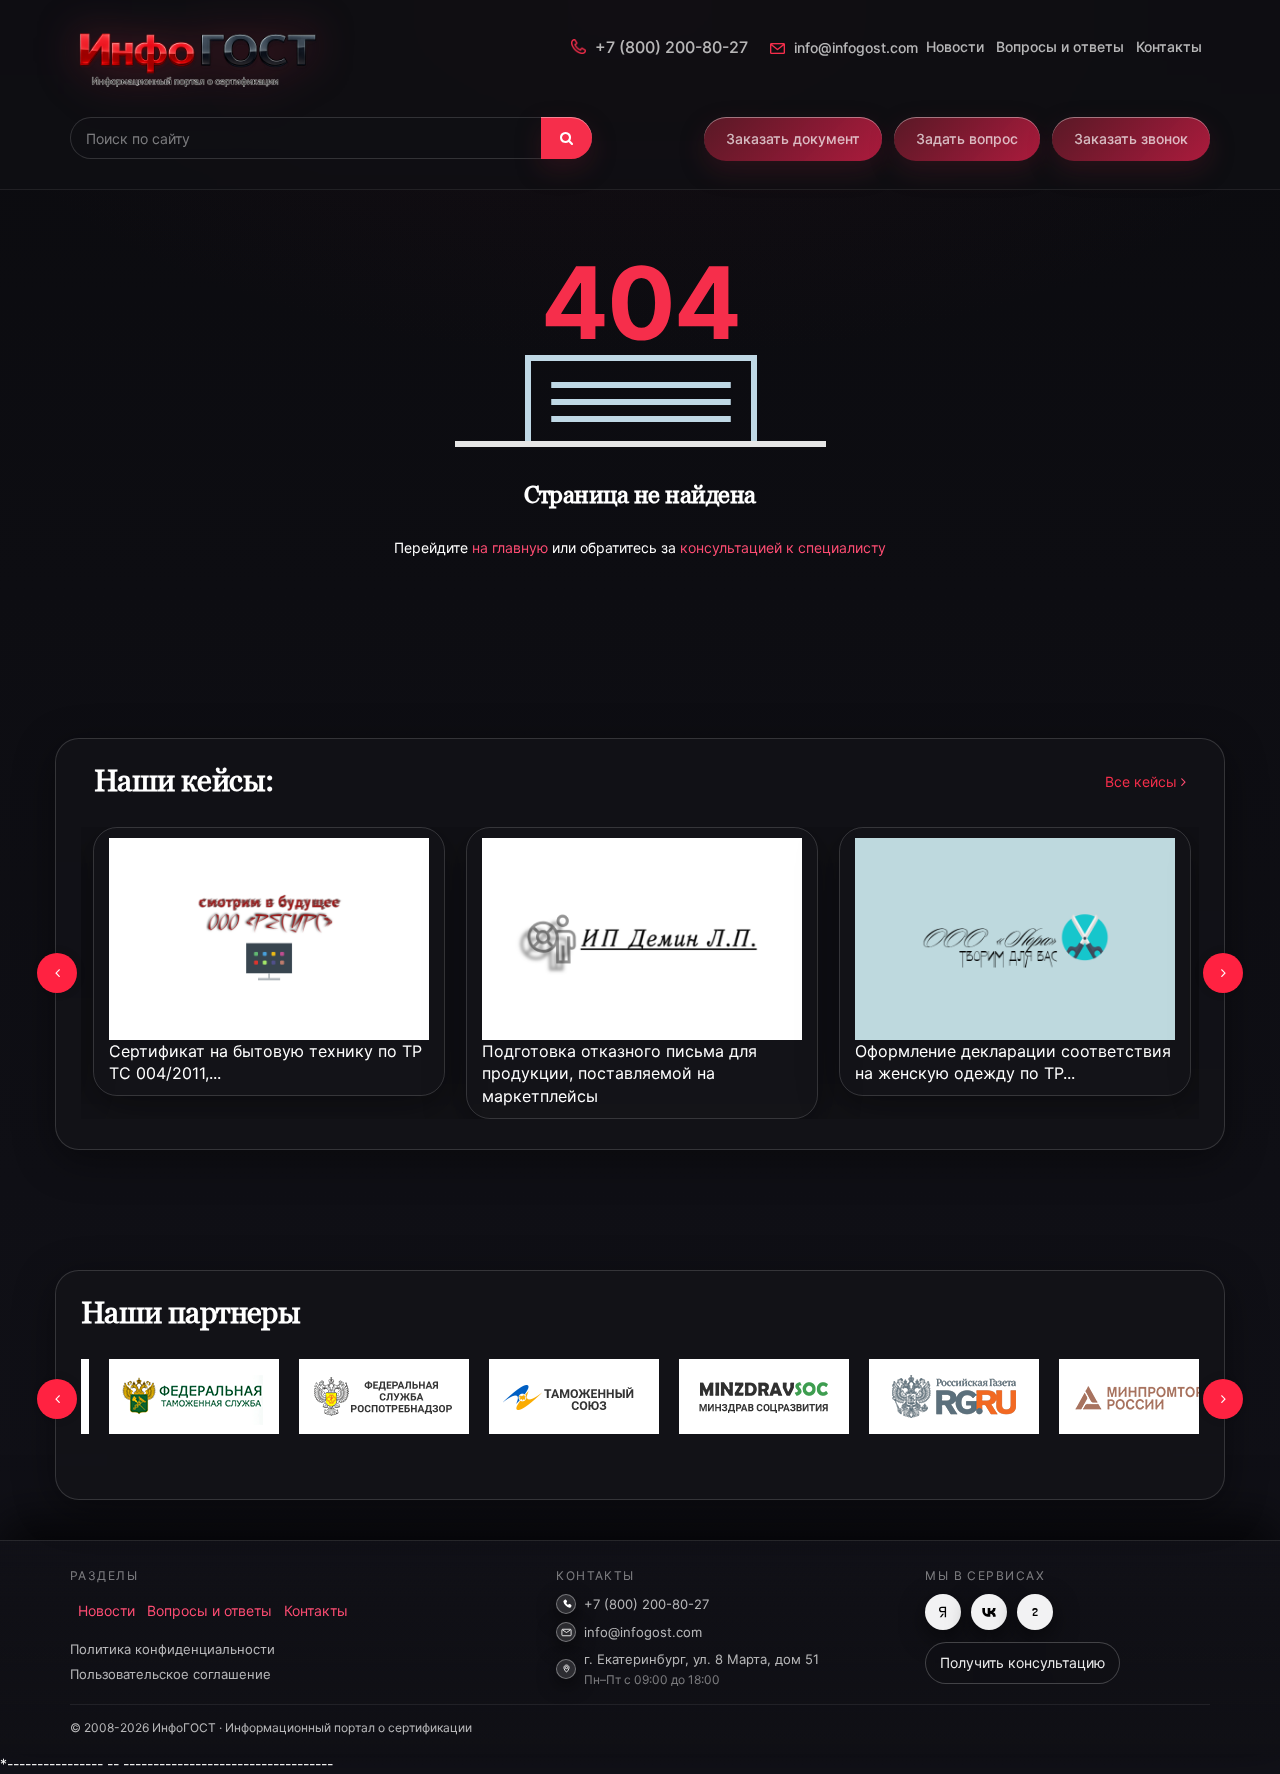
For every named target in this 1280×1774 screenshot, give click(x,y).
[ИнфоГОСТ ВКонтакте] (989, 1612)
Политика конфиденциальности (172, 1649)
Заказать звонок (1131, 138)
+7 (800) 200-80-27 (671, 47)
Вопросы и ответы (1060, 46)
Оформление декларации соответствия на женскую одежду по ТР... (1013, 1062)
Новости (955, 46)
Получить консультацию (1022, 1662)
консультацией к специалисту (783, 547)
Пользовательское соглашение (170, 1674)
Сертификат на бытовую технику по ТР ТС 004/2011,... (265, 1062)
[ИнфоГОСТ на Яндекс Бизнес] (943, 1612)
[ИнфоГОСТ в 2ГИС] (1035, 1612)
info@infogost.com (856, 47)
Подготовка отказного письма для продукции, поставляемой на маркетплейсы (619, 1074)
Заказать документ (793, 138)
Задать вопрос (967, 138)
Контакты (1169, 46)
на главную (512, 547)
